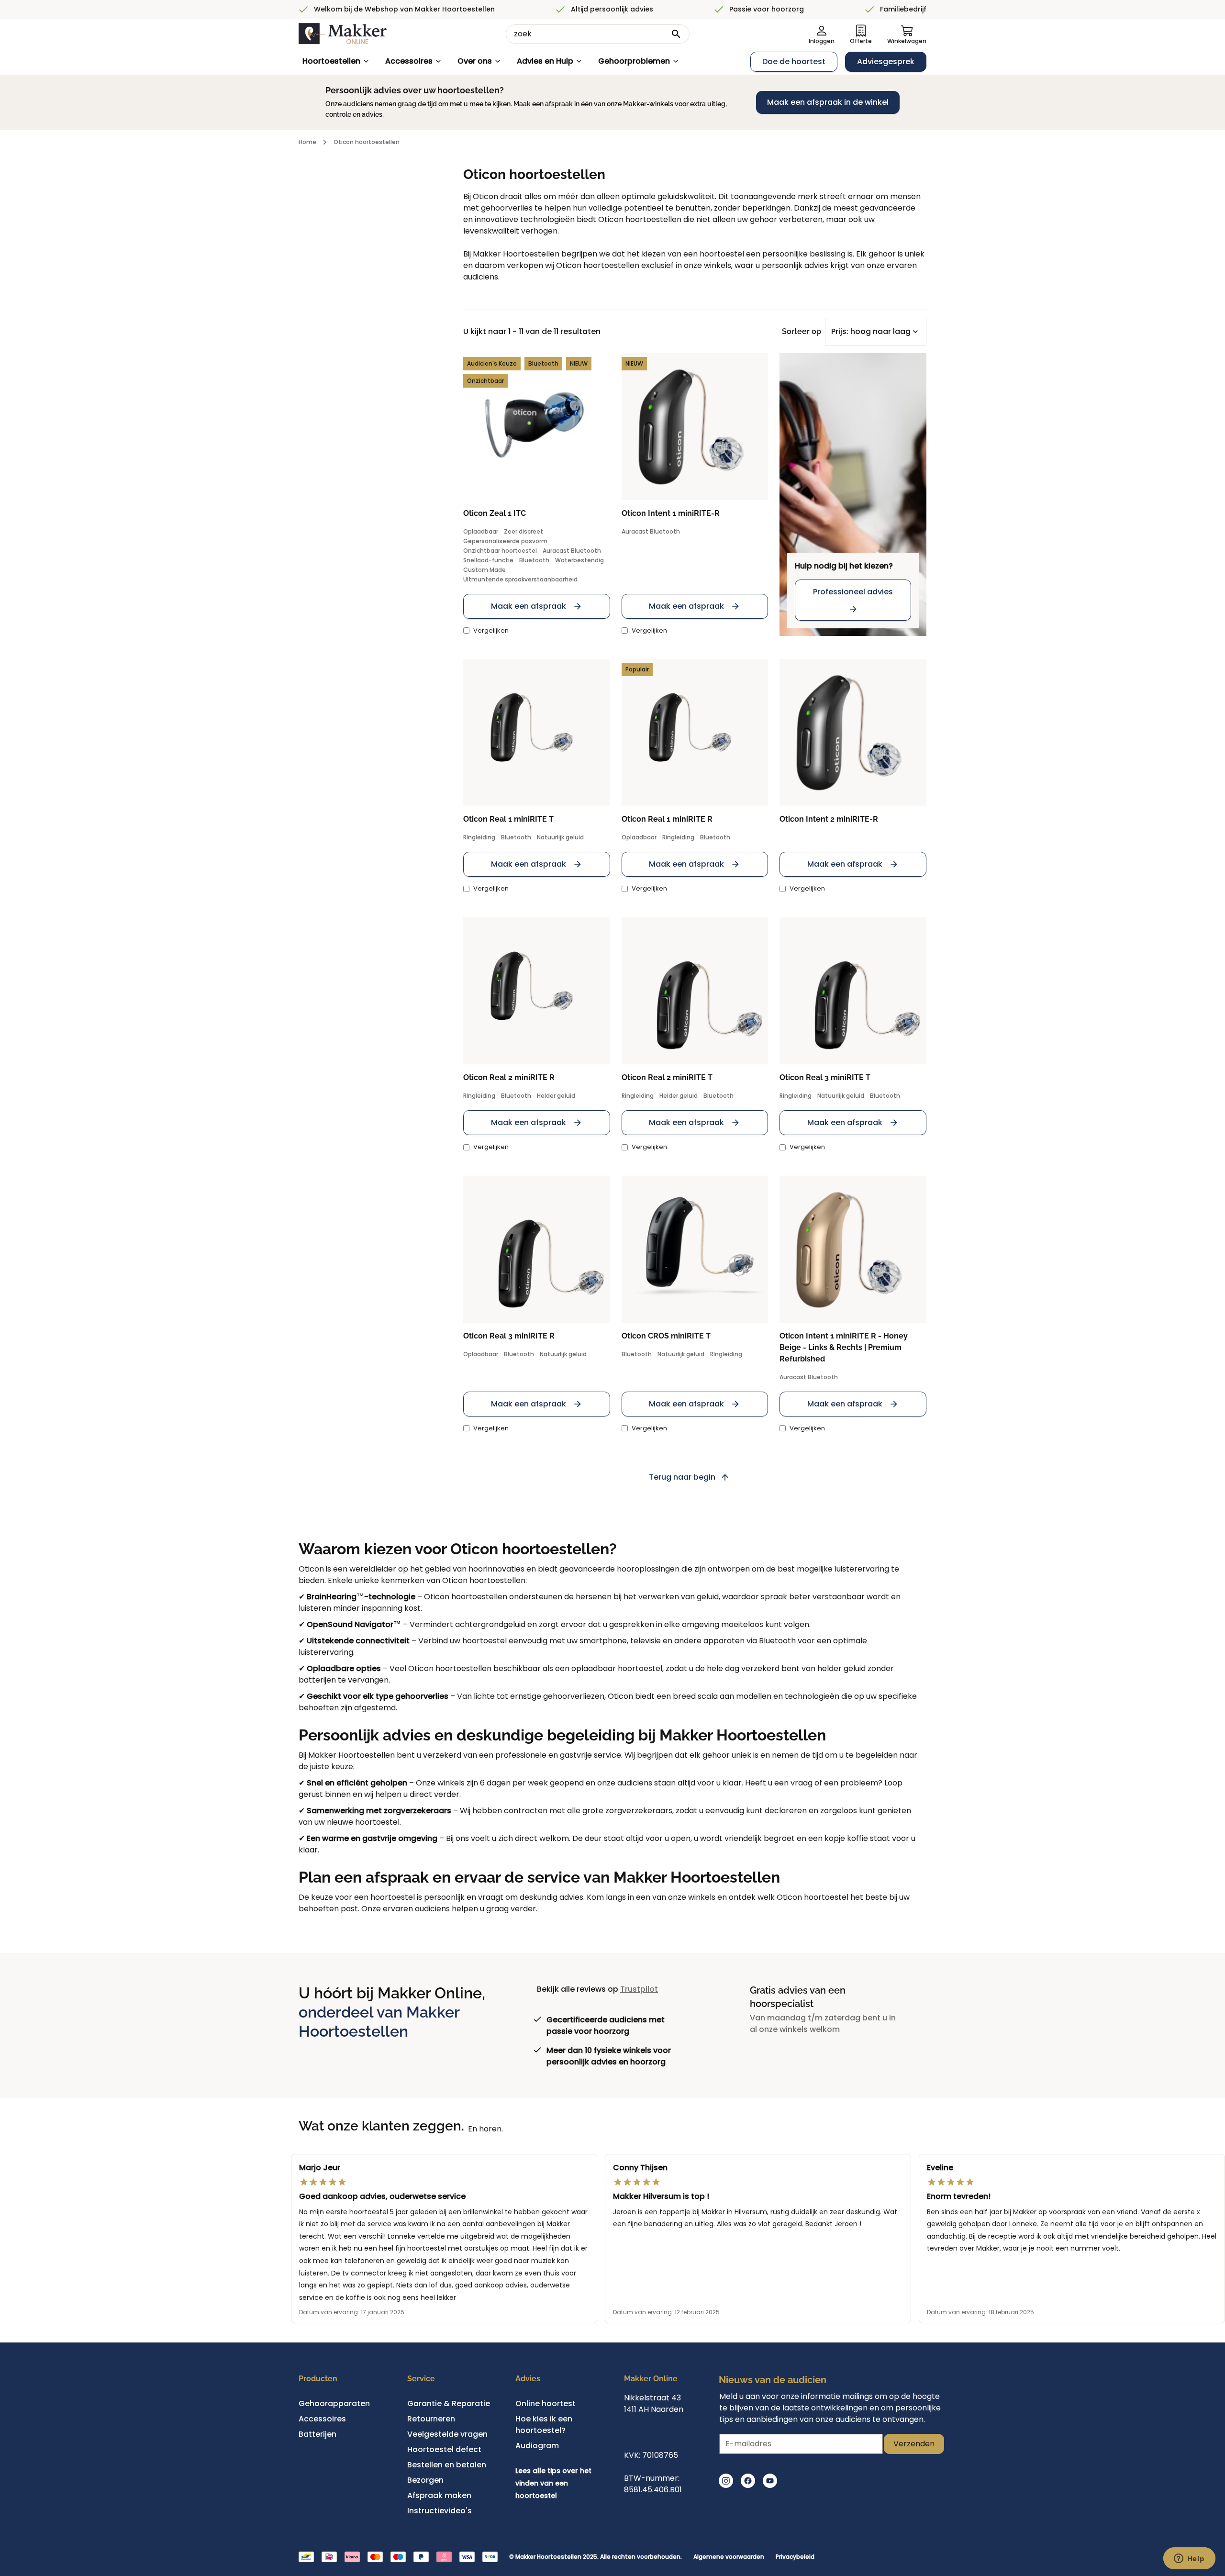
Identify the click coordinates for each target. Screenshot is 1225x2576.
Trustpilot (639, 1989)
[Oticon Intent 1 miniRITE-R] (695, 427)
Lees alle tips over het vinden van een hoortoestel (553, 2483)
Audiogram (537, 2446)
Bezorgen (425, 2480)
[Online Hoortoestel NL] (343, 34)
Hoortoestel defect (444, 2449)
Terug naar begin (682, 1477)
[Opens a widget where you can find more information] (1189, 2559)
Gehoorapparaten (334, 2403)
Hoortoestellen (331, 61)
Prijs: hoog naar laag (871, 331)
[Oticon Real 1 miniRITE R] (695, 732)
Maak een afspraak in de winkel (828, 102)
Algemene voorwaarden (729, 2557)
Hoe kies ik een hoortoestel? (544, 2425)
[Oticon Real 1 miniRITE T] (537, 732)
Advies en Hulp (545, 61)
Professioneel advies (853, 592)
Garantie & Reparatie (449, 2403)
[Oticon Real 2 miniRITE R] (537, 991)
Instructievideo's (440, 2511)
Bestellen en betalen (447, 2465)
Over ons (475, 61)
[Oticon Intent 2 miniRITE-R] (853, 732)
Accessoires (409, 61)
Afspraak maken (439, 2495)
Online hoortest (546, 2403)
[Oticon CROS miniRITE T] (695, 1249)
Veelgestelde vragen (447, 2434)
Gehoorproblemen (634, 61)
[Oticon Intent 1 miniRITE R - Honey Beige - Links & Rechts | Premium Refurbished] (853, 1249)
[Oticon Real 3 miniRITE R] (537, 1249)
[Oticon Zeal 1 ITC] (537, 427)
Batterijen (317, 2434)
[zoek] (676, 34)
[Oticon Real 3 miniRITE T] (853, 991)
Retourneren (431, 2419)
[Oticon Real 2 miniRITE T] (695, 991)
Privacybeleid (795, 2557)
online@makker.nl (658, 2432)
